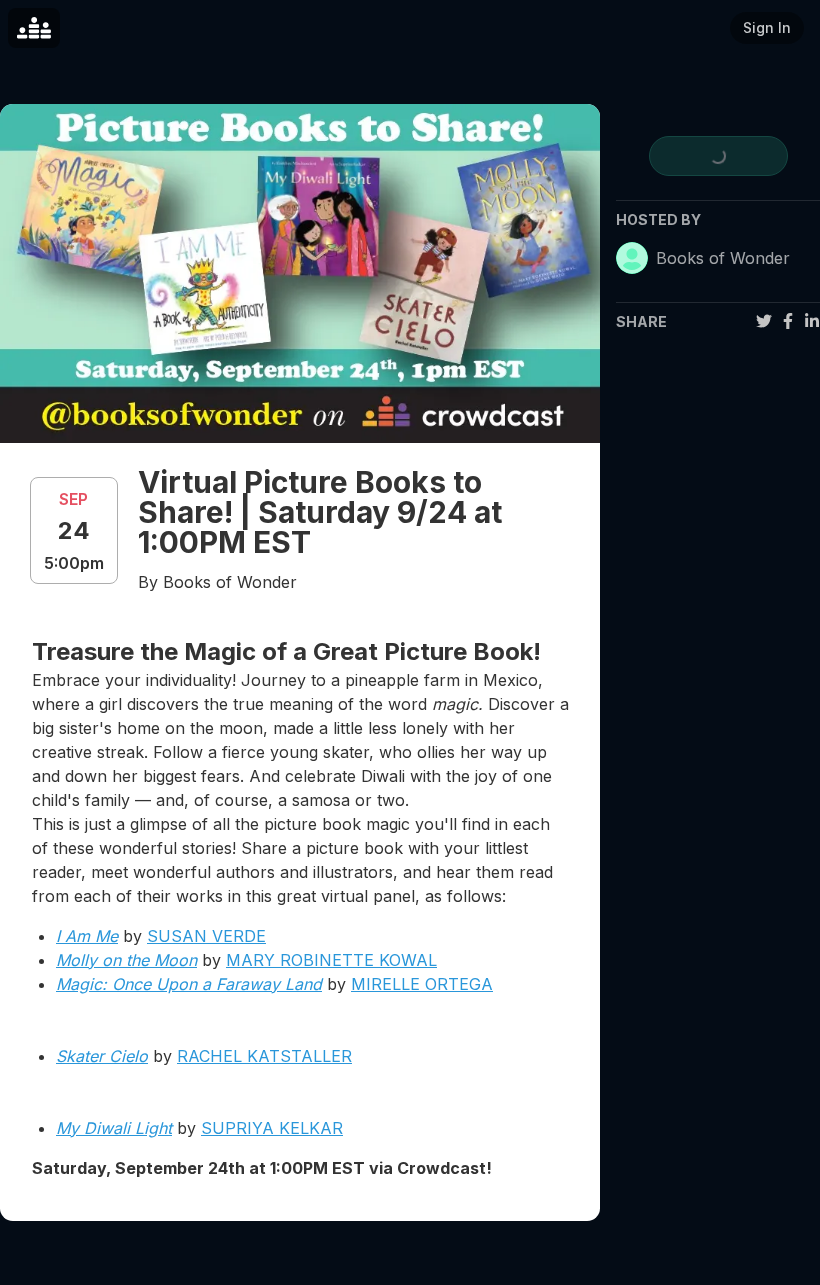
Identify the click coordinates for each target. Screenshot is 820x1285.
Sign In (767, 27)
